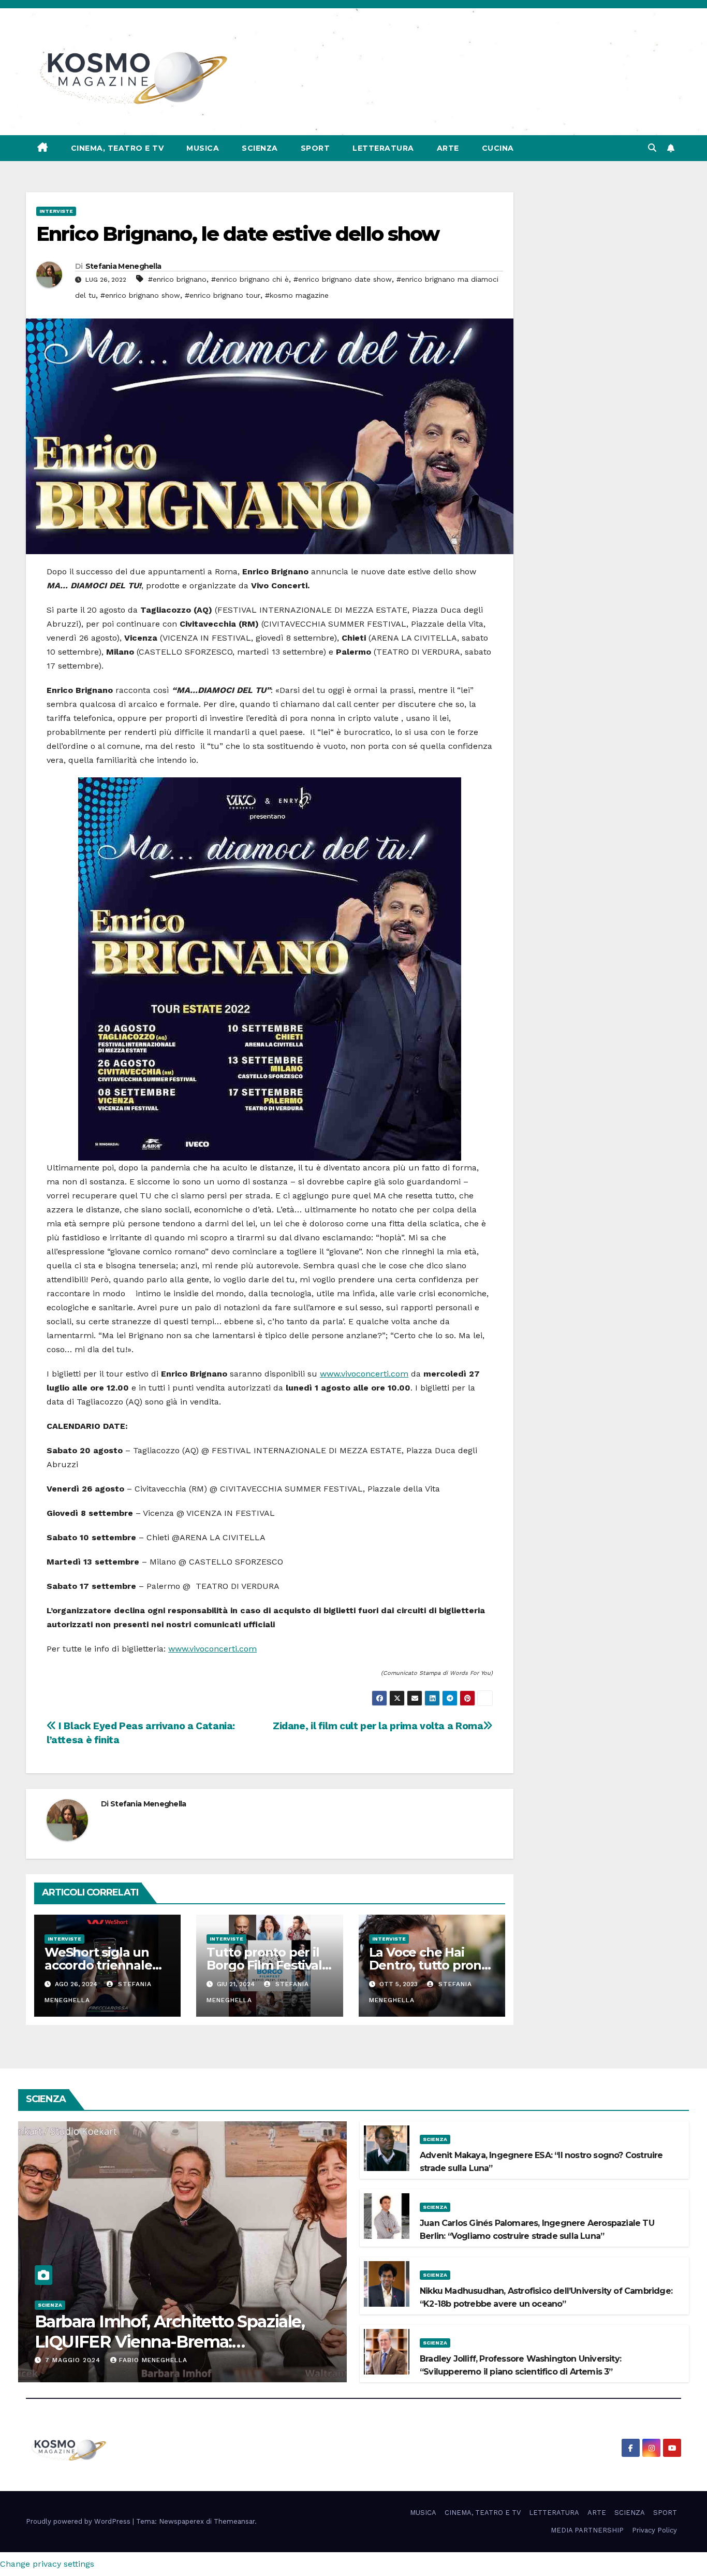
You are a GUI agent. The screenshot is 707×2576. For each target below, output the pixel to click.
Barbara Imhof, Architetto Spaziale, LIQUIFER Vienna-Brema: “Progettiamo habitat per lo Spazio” (173, 2341)
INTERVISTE (56, 211)
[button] (652, 148)
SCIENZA (260, 148)
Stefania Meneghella (123, 266)
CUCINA (498, 148)
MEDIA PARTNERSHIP (587, 2530)
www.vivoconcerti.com (364, 1374)
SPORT (315, 148)
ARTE (448, 148)
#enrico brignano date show (343, 279)
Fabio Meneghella (153, 2360)
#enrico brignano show (140, 295)
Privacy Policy (654, 2530)
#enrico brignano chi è (250, 279)
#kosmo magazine (297, 295)
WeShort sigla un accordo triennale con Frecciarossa (98, 1965)
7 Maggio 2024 (74, 2360)
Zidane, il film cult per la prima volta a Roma (378, 1726)
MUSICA (203, 148)
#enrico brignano (177, 279)
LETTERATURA (383, 148)
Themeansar (234, 2521)
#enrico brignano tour (223, 295)
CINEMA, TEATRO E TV (117, 148)
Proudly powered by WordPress (79, 2521)
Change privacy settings (47, 2564)
